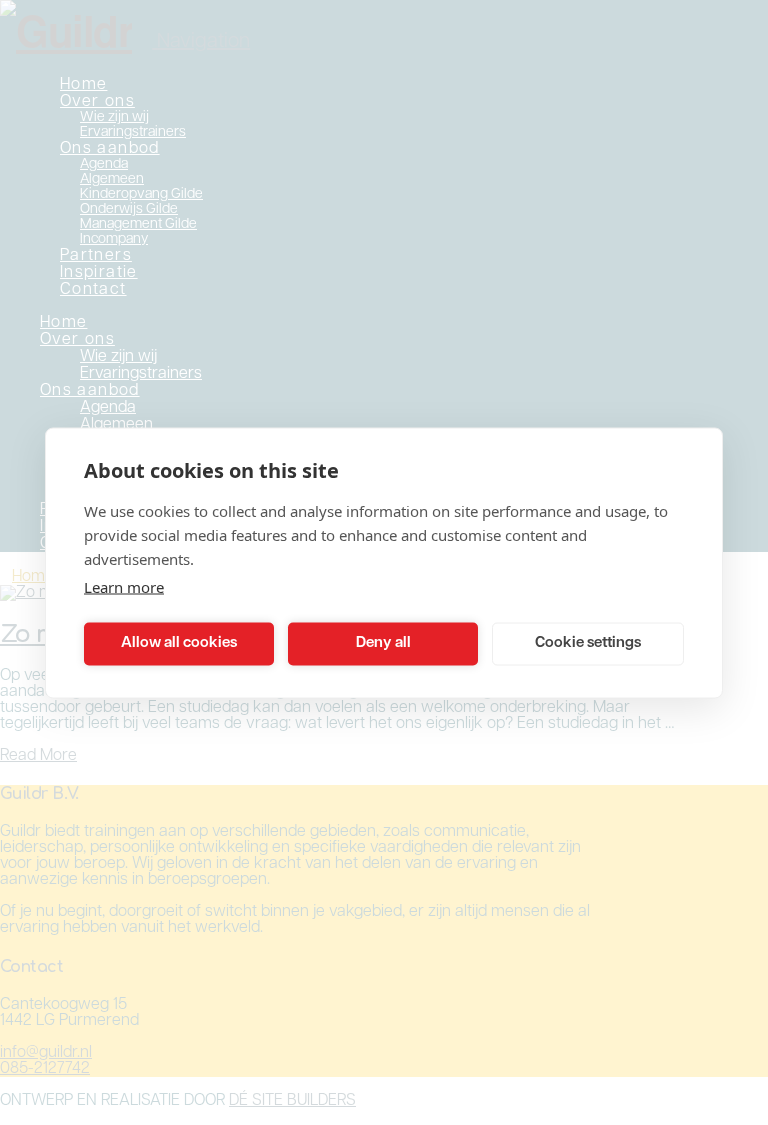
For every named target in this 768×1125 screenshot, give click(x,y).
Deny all (383, 643)
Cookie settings (588, 643)
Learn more (124, 586)
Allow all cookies (179, 643)
